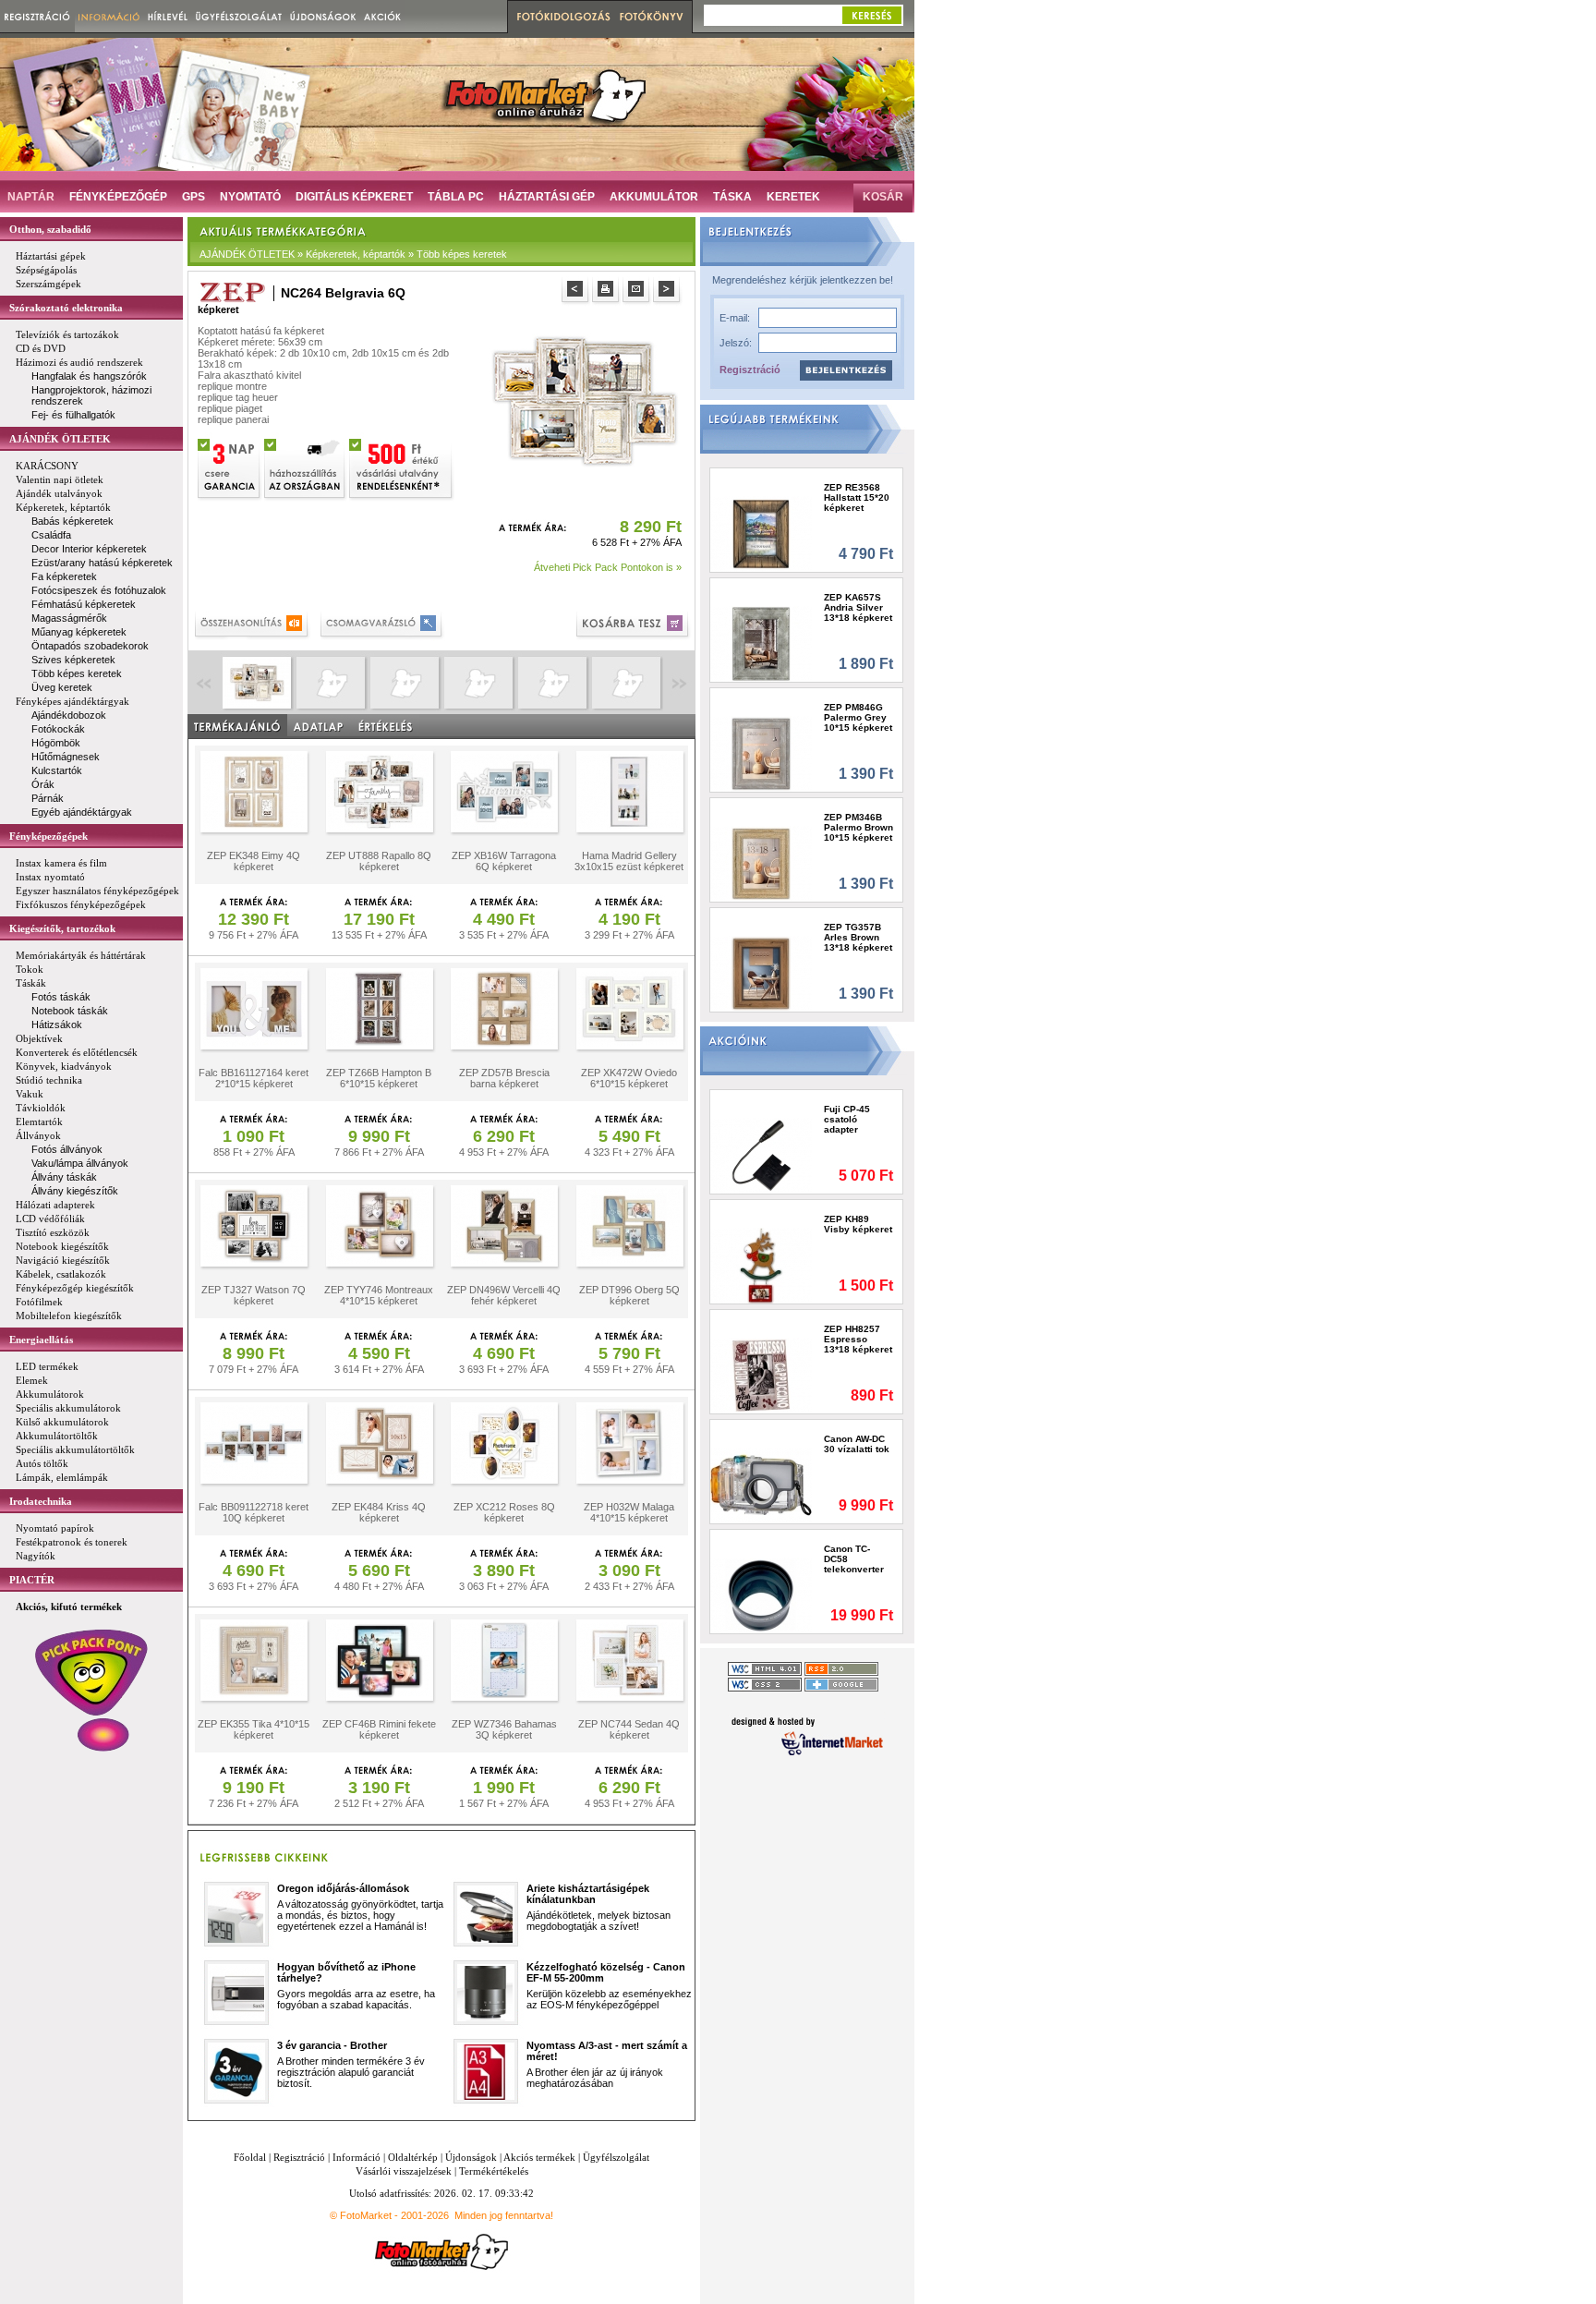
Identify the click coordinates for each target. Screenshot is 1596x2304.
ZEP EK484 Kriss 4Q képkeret (379, 1512)
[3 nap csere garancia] (230, 467)
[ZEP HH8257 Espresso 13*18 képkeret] (762, 1375)
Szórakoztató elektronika (66, 308)
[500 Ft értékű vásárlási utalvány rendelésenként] (402, 467)
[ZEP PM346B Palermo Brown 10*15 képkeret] (762, 863)
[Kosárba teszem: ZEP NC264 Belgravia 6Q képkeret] (634, 626)
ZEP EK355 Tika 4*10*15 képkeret (254, 1729)
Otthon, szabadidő (50, 229)
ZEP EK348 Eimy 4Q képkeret (254, 861)
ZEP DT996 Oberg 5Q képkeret (629, 1295)
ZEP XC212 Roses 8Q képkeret (504, 1512)
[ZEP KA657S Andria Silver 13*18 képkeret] (762, 643)
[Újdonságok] (323, 16)
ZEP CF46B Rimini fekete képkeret (379, 1729)
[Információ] (109, 16)
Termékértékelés (494, 2171)
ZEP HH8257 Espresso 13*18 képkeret (858, 1339)
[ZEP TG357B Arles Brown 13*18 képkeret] (762, 973)
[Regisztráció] (37, 16)
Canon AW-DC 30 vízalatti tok (857, 1444)
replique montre (232, 386)
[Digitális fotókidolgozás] (561, 17)
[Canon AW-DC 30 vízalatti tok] (762, 1485)
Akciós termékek (539, 2157)
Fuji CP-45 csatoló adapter (847, 1119)
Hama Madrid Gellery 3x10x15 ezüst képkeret (629, 861)
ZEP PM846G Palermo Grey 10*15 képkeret (858, 717)
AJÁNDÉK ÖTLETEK (60, 439)
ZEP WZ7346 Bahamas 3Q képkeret (504, 1729)
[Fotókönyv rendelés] (654, 17)
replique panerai (233, 419)
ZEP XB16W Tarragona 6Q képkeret (504, 861)
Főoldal (250, 2157)
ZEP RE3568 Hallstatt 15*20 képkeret (857, 497)
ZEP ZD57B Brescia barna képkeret (504, 1078)
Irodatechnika (41, 1501)
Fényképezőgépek (48, 836)
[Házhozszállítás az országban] (306, 467)
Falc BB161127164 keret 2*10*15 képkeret (254, 1078)
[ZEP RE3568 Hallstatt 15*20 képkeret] (762, 534)
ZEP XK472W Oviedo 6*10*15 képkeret (629, 1078)
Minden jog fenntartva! (504, 2215)
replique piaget (230, 408)
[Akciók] (383, 16)
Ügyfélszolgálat (616, 2157)
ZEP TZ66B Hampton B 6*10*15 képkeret (379, 1078)
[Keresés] (872, 15)
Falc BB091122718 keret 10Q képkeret (254, 1512)
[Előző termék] (577, 291)
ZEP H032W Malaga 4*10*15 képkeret (629, 1512)
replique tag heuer (238, 397)
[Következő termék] (668, 291)
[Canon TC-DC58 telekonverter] (762, 1595)
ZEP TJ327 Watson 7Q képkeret (254, 1295)
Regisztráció (750, 370)
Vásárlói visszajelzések (404, 2171)
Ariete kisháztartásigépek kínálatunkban (588, 1894)
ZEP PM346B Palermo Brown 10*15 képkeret (858, 827)
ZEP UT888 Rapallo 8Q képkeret (379, 861)
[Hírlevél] (168, 16)
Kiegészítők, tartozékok (62, 928)
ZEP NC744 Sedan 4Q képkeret (629, 1729)
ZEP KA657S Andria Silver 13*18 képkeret (858, 607)
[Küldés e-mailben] (638, 291)
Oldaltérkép (413, 2157)
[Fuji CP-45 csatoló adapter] (762, 1155)
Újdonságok (471, 2157)
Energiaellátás (41, 1340)
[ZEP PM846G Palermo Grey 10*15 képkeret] (762, 753)
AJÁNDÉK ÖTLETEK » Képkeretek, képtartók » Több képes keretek (353, 254)
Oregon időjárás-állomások (343, 1888)
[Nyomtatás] (607, 291)
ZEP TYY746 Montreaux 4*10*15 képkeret (379, 1295)
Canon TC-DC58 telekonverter (854, 1559)
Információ (357, 2157)
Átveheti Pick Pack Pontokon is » (608, 567)
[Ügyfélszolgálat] (239, 16)
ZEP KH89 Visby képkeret (858, 1224)
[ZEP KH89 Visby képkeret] (762, 1265)
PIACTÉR (32, 1580)
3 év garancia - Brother (332, 2045)
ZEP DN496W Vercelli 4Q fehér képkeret (504, 1295)
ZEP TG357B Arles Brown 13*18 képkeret (858, 937)
